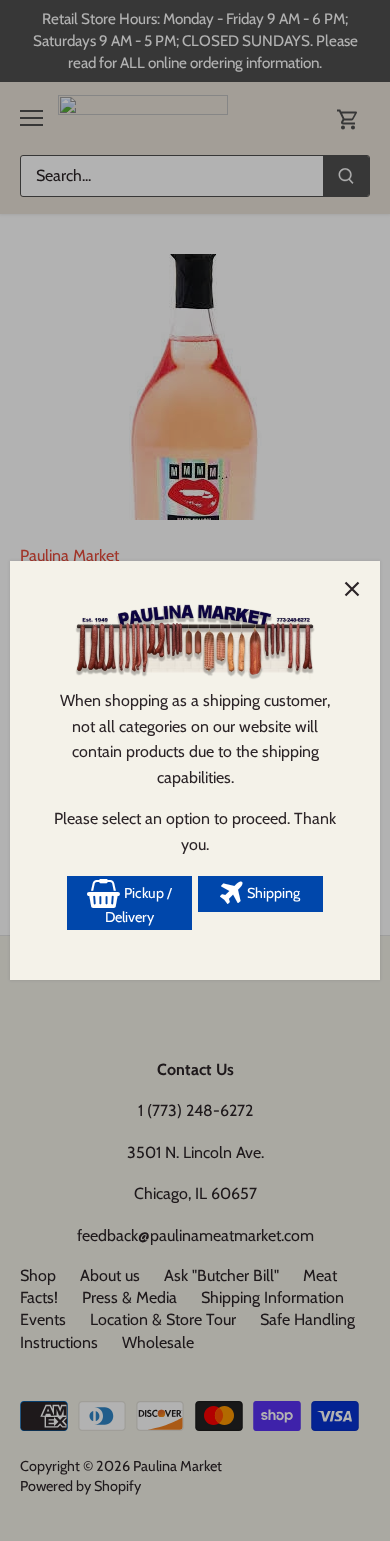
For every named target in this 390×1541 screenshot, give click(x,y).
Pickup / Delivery (138, 905)
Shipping (272, 893)
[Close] (352, 589)
